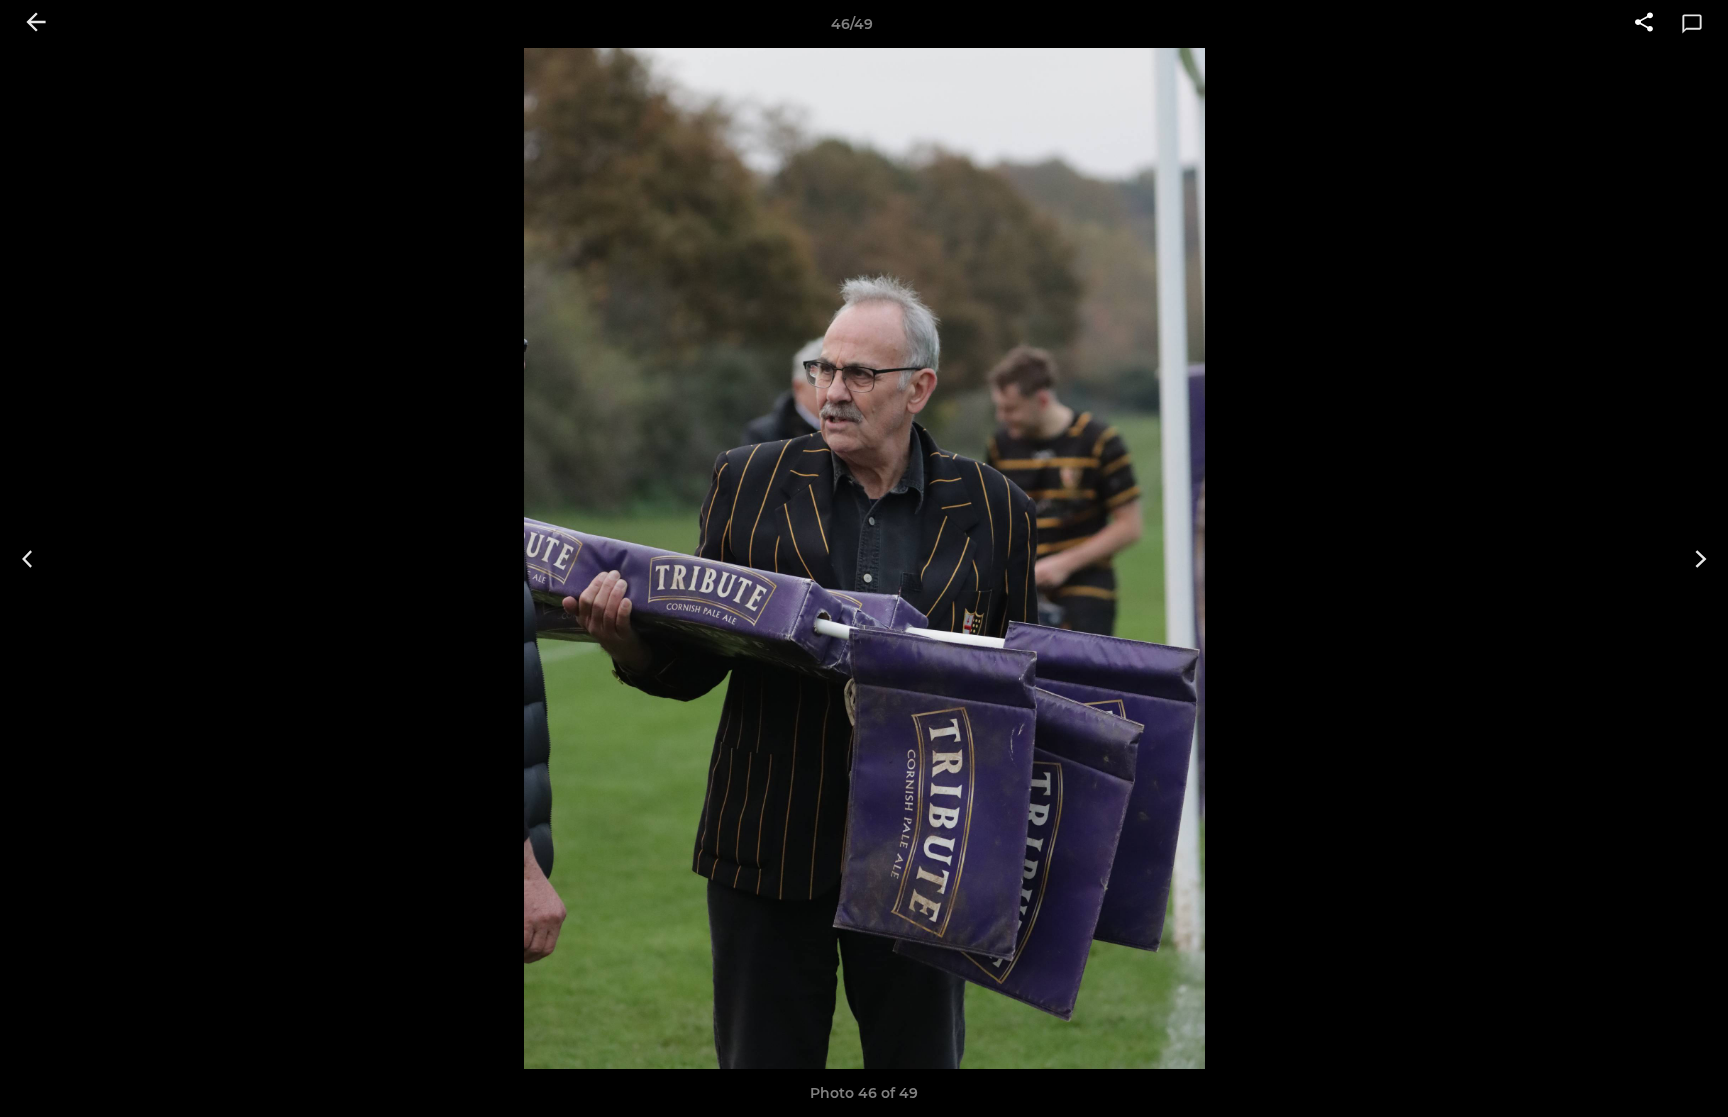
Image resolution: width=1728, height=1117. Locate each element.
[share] (1644, 24)
